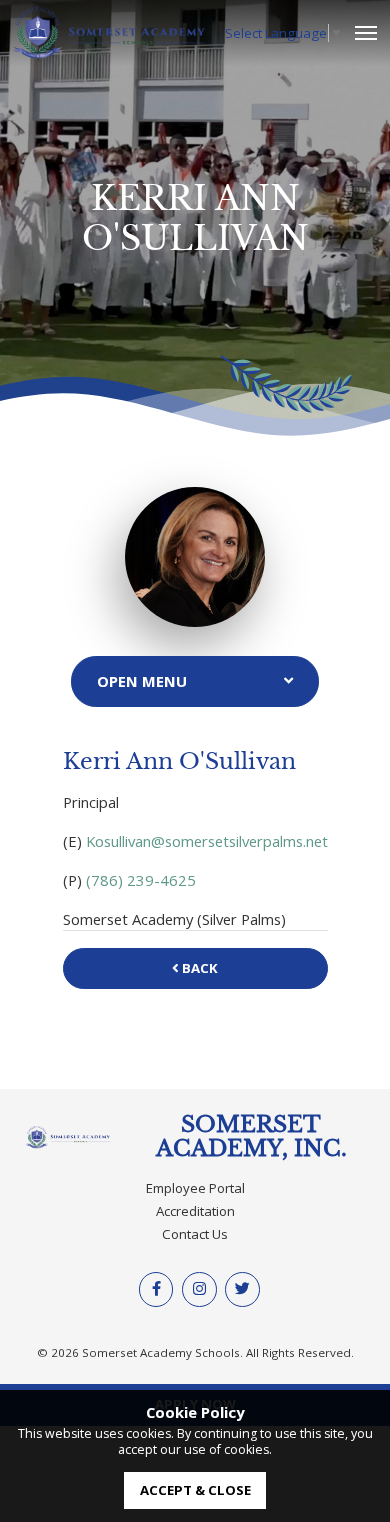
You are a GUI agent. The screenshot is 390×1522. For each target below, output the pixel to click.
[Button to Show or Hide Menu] (195, 681)
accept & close (195, 1490)
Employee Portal (195, 1188)
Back (198, 968)
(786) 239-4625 (141, 880)
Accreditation (195, 1211)
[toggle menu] (366, 33)
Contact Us (195, 1234)
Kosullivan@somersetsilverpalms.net (207, 841)
